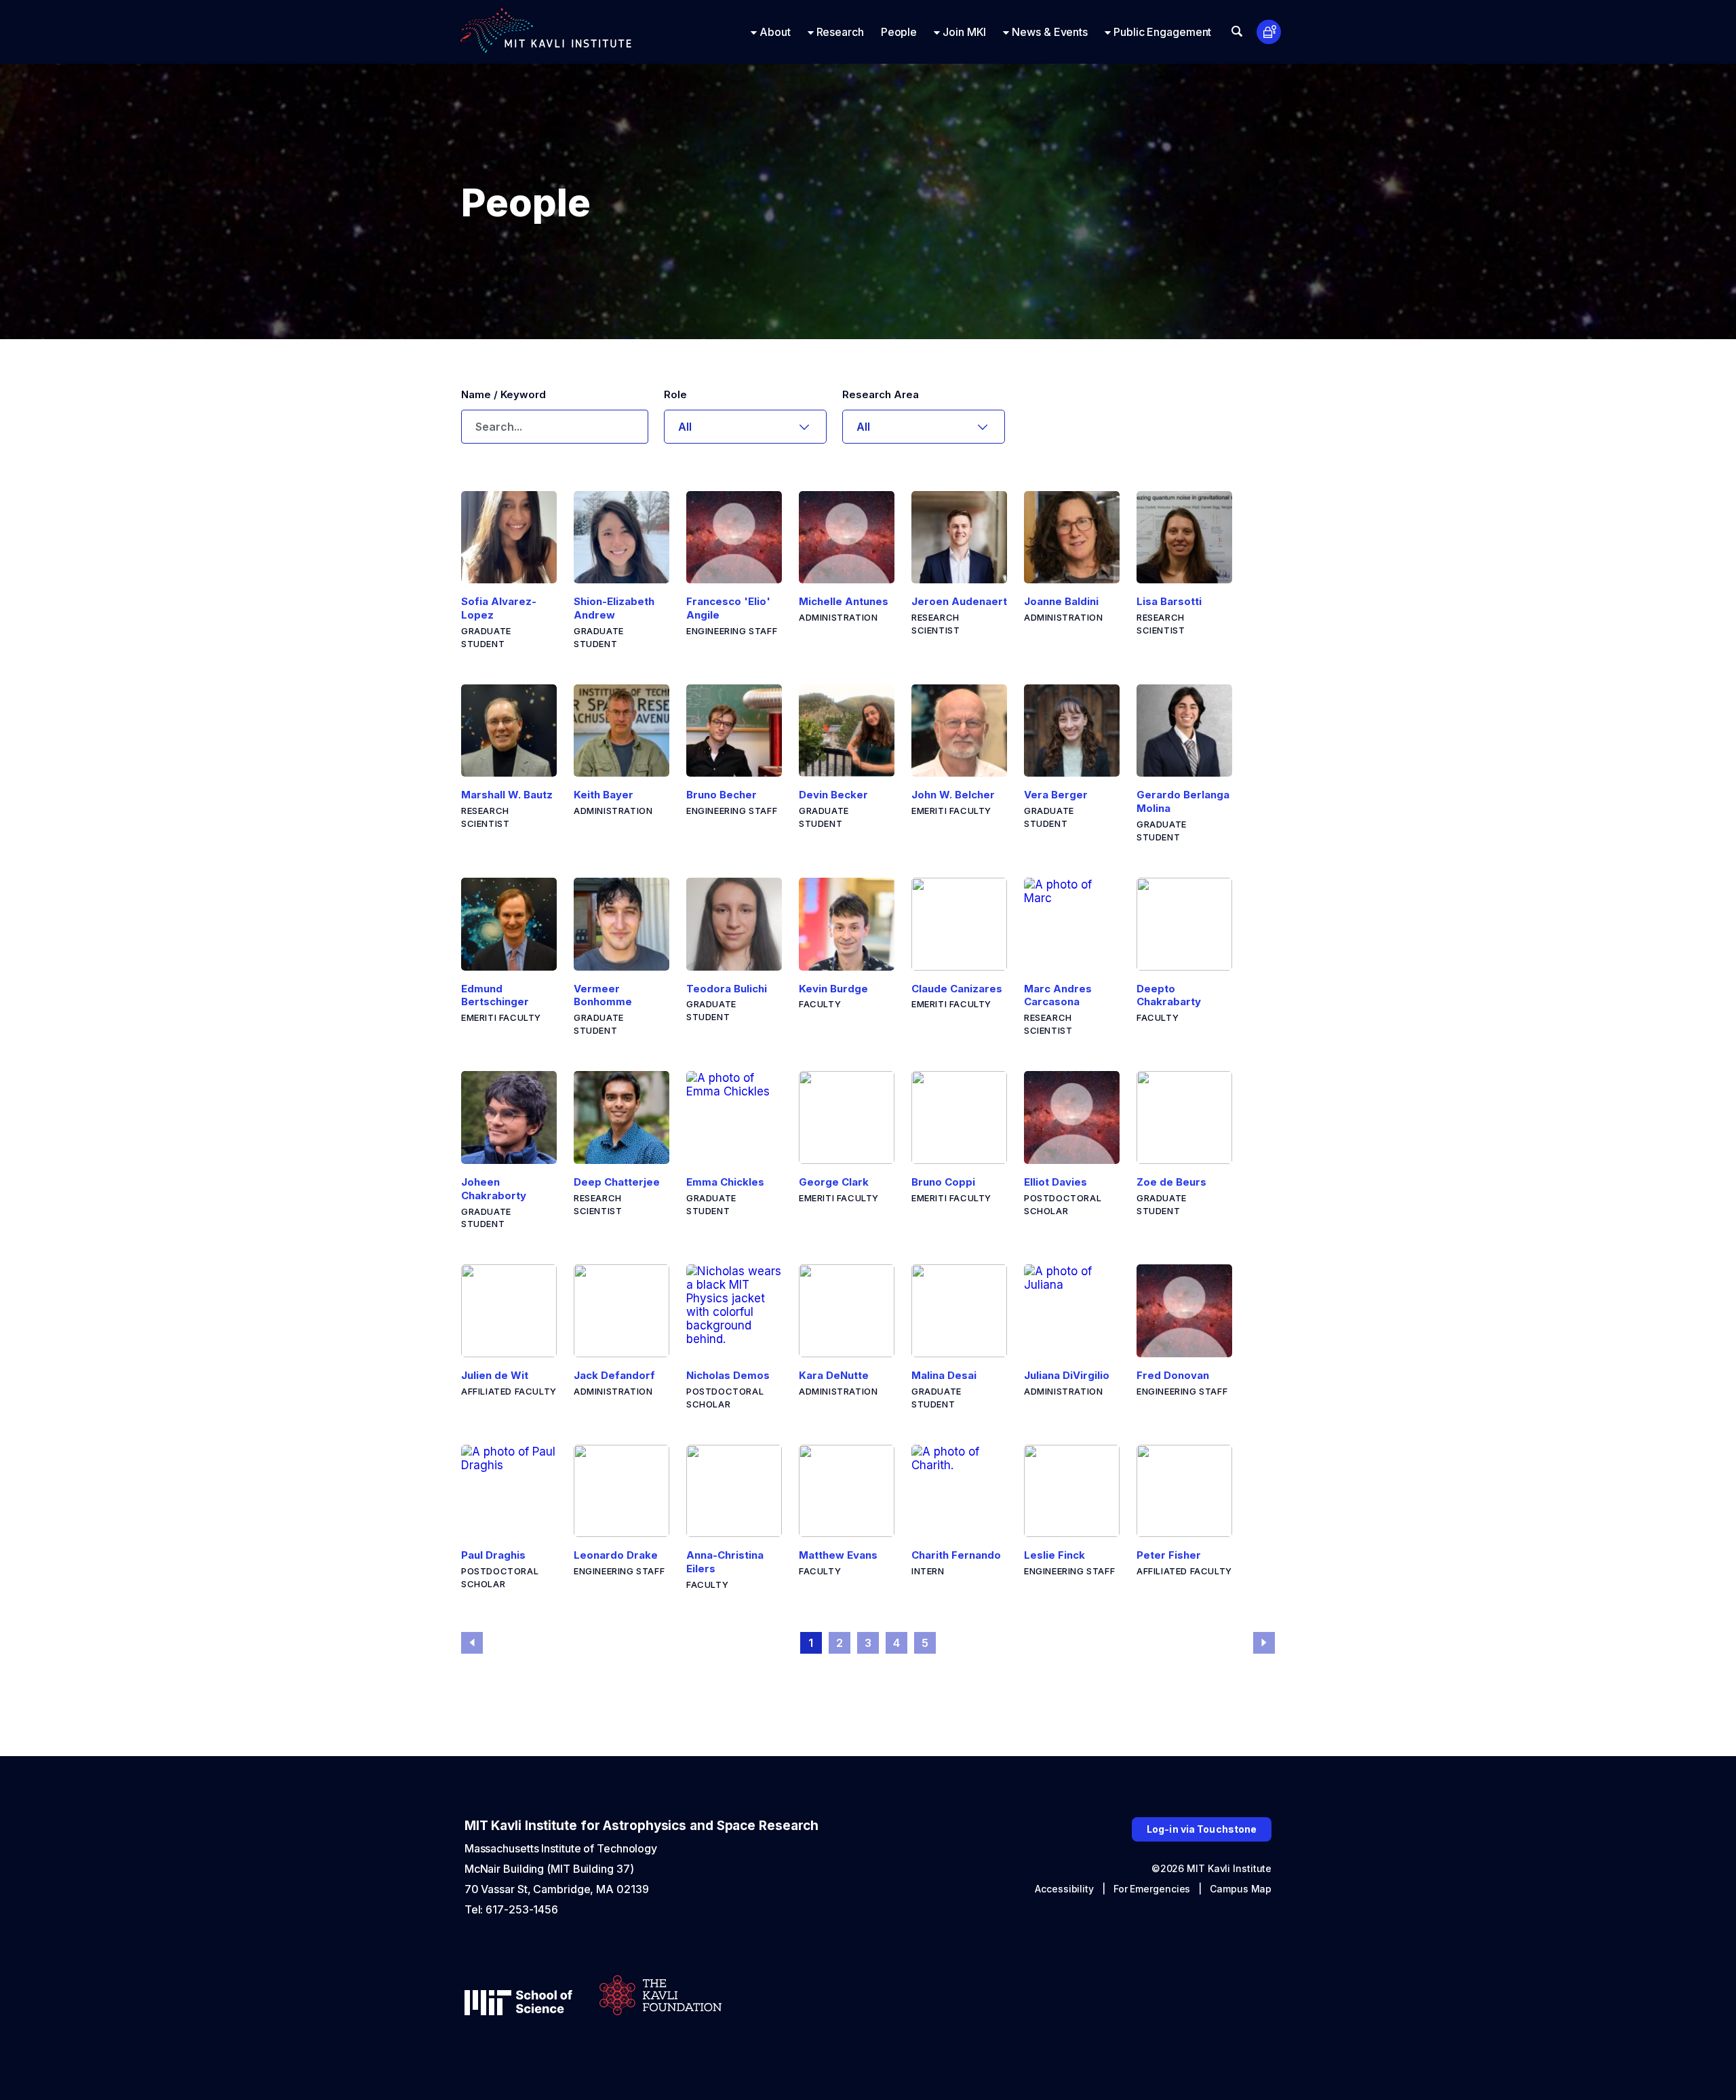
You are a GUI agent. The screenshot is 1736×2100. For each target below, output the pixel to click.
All (685, 427)
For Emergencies (1152, 1889)
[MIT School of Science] (518, 2004)
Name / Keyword (504, 394)
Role (675, 394)
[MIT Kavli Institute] (546, 32)
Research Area (881, 394)
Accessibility (1064, 1889)
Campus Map (1241, 1889)
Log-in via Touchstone (1202, 1829)
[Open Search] (1237, 31)
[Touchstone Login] (1269, 32)
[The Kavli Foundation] (660, 1997)
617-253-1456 (522, 1909)
